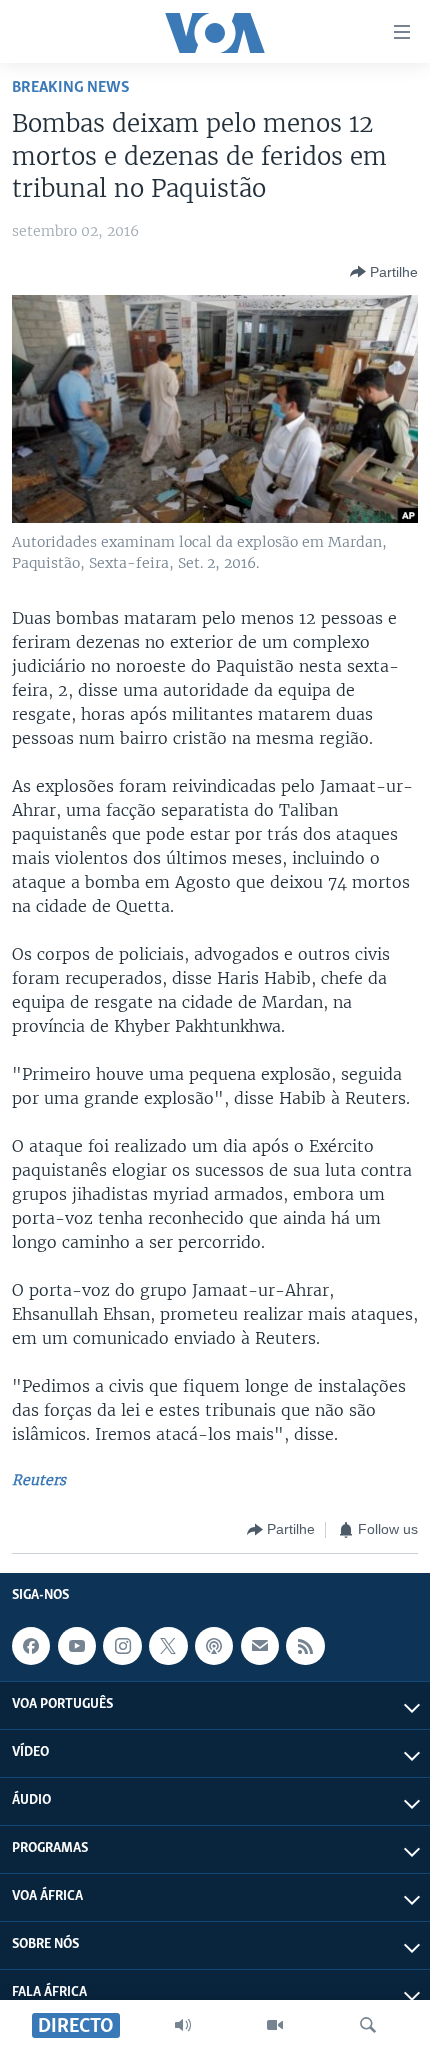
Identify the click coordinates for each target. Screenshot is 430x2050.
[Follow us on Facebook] (31, 1646)
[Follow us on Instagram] (122, 1646)
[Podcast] (214, 1646)
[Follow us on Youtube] (77, 1646)
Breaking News (71, 87)
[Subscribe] (260, 1646)
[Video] (275, 2025)
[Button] (384, 272)
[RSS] (305, 1646)
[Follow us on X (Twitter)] (168, 1646)
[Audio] (183, 2025)
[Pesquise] (368, 2025)
